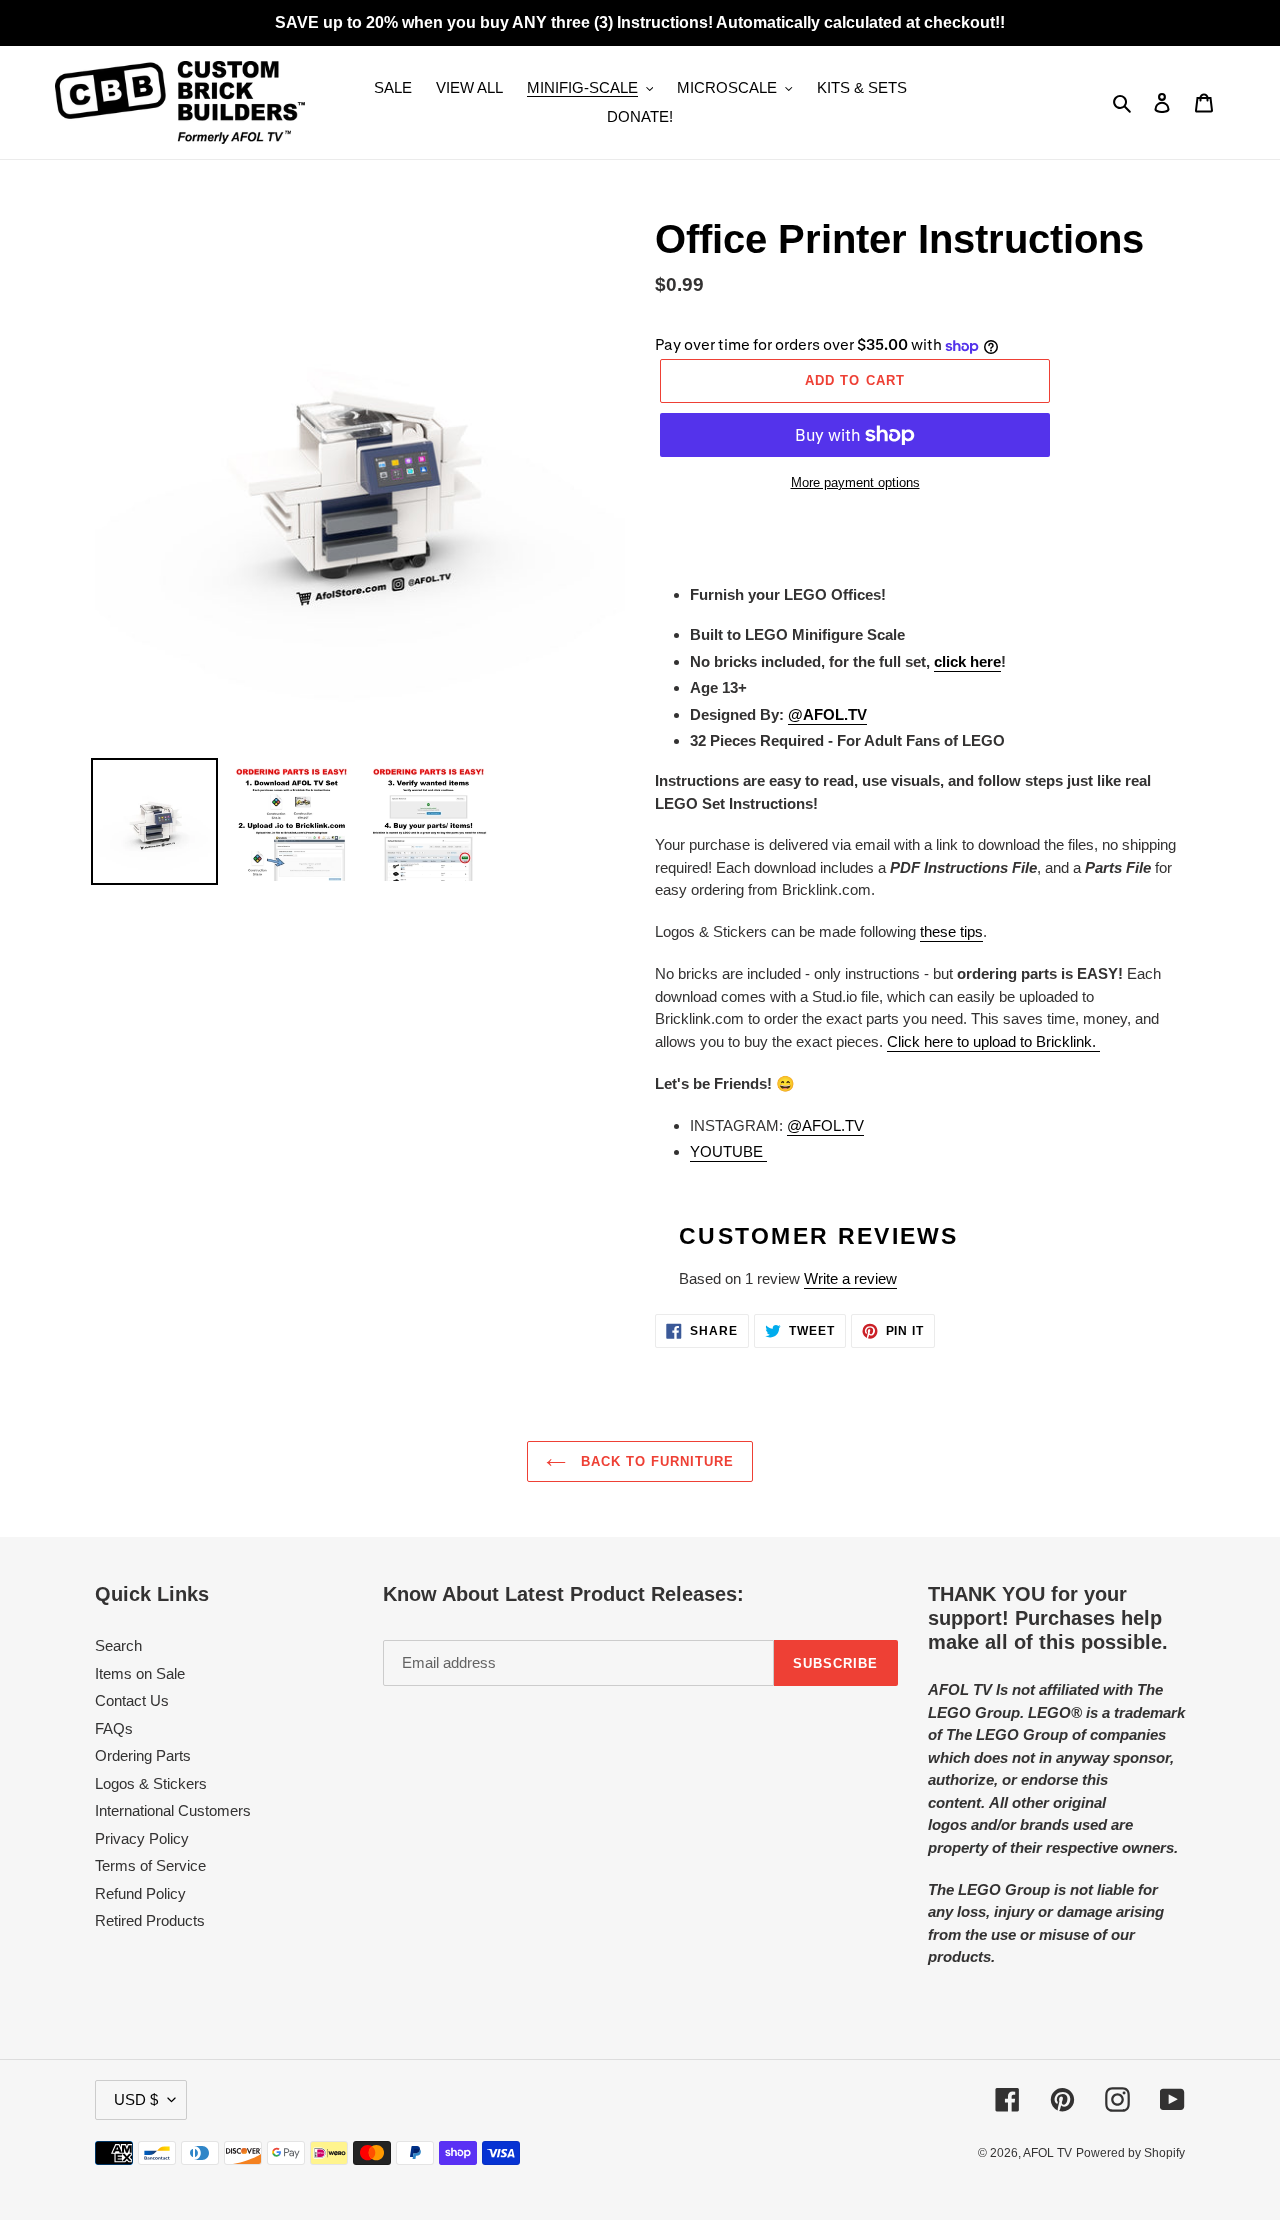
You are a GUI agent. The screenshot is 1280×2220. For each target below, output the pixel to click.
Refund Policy (140, 1893)
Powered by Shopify (1130, 2153)
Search (118, 1645)
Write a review (850, 1278)
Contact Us (132, 1700)
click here (967, 661)
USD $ (136, 2099)
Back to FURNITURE (655, 1461)
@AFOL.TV (825, 1125)
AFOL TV (1047, 2153)
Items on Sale (140, 1673)
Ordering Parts (143, 1755)
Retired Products (150, 1920)
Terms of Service (150, 1865)
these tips (951, 931)
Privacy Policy (142, 1838)
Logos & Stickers (151, 1783)
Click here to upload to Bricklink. (993, 1041)
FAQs (114, 1728)
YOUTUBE (728, 1151)
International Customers (173, 1810)
